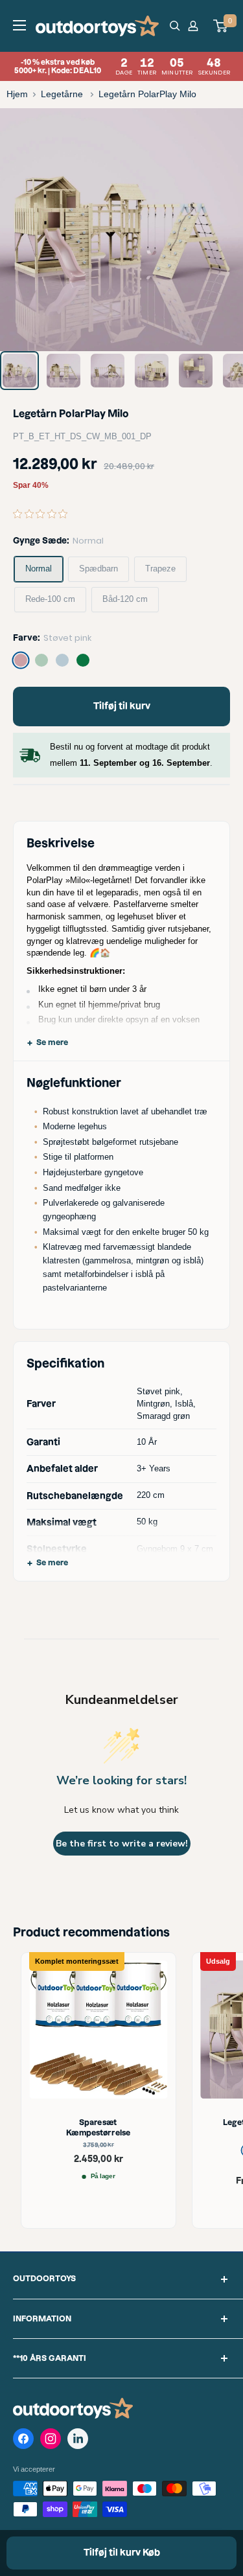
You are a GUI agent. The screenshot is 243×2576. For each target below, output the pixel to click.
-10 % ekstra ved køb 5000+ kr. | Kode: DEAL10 (122, 66)
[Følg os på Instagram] (51, 2441)
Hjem (17, 94)
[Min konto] (195, 26)
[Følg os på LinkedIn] (78, 2439)
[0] (221, 26)
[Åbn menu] (19, 25)
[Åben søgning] (175, 26)
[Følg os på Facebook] (23, 2441)
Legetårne (63, 94)
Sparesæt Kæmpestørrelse (98, 2128)
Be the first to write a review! (122, 1844)
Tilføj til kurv (122, 706)
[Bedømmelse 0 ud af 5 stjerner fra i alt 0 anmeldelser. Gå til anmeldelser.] (43, 514)
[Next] (224, 230)
